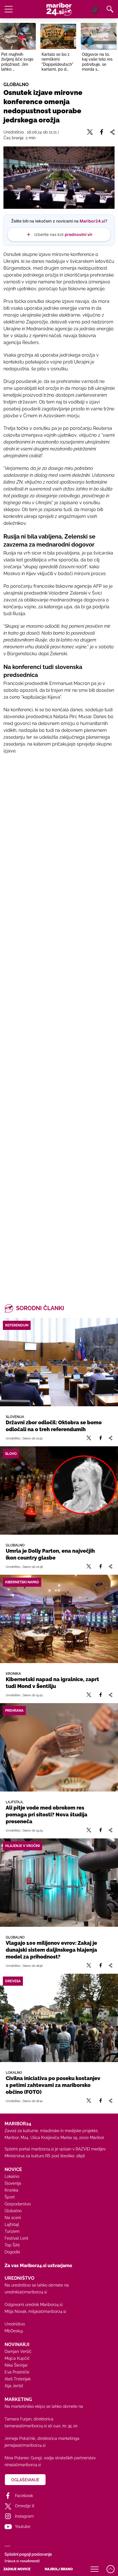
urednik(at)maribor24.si (26, 2292)
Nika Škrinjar (16, 2365)
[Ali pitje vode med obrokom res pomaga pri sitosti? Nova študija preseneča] (59, 1747)
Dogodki (12, 2252)
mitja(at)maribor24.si (47, 2311)
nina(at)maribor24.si (23, 2465)
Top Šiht (12, 2245)
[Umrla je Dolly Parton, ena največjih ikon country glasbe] (59, 1490)
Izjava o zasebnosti (22, 2561)
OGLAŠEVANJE (25, 2480)
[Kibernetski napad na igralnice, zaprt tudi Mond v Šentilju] (59, 1619)
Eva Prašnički (17, 2372)
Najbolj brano (59, 2569)
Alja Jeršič (14, 2386)
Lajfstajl (12, 2225)
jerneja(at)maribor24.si (25, 2445)
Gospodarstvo (18, 2204)
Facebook (24, 2496)
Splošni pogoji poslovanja (28, 2554)
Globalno (13, 2211)
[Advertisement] (59, 1022)
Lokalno (12, 2176)
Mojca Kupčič (17, 2358)
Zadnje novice (17, 2569)
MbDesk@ (14, 2331)
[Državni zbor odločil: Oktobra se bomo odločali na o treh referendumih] (59, 1362)
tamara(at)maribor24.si (26, 2426)
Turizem (12, 2231)
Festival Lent (16, 2238)
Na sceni (13, 2218)
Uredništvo (15, 2324)
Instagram (24, 2516)
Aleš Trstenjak (18, 2379)
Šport (10, 2197)
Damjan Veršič (18, 2351)
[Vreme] (94, 9)
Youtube (23, 2527)
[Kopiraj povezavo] (110, 1438)
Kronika (11, 2190)
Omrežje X (25, 2506)
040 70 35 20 (65, 2426)
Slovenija (13, 2183)
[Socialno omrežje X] (89, 1438)
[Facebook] (101, 1438)
